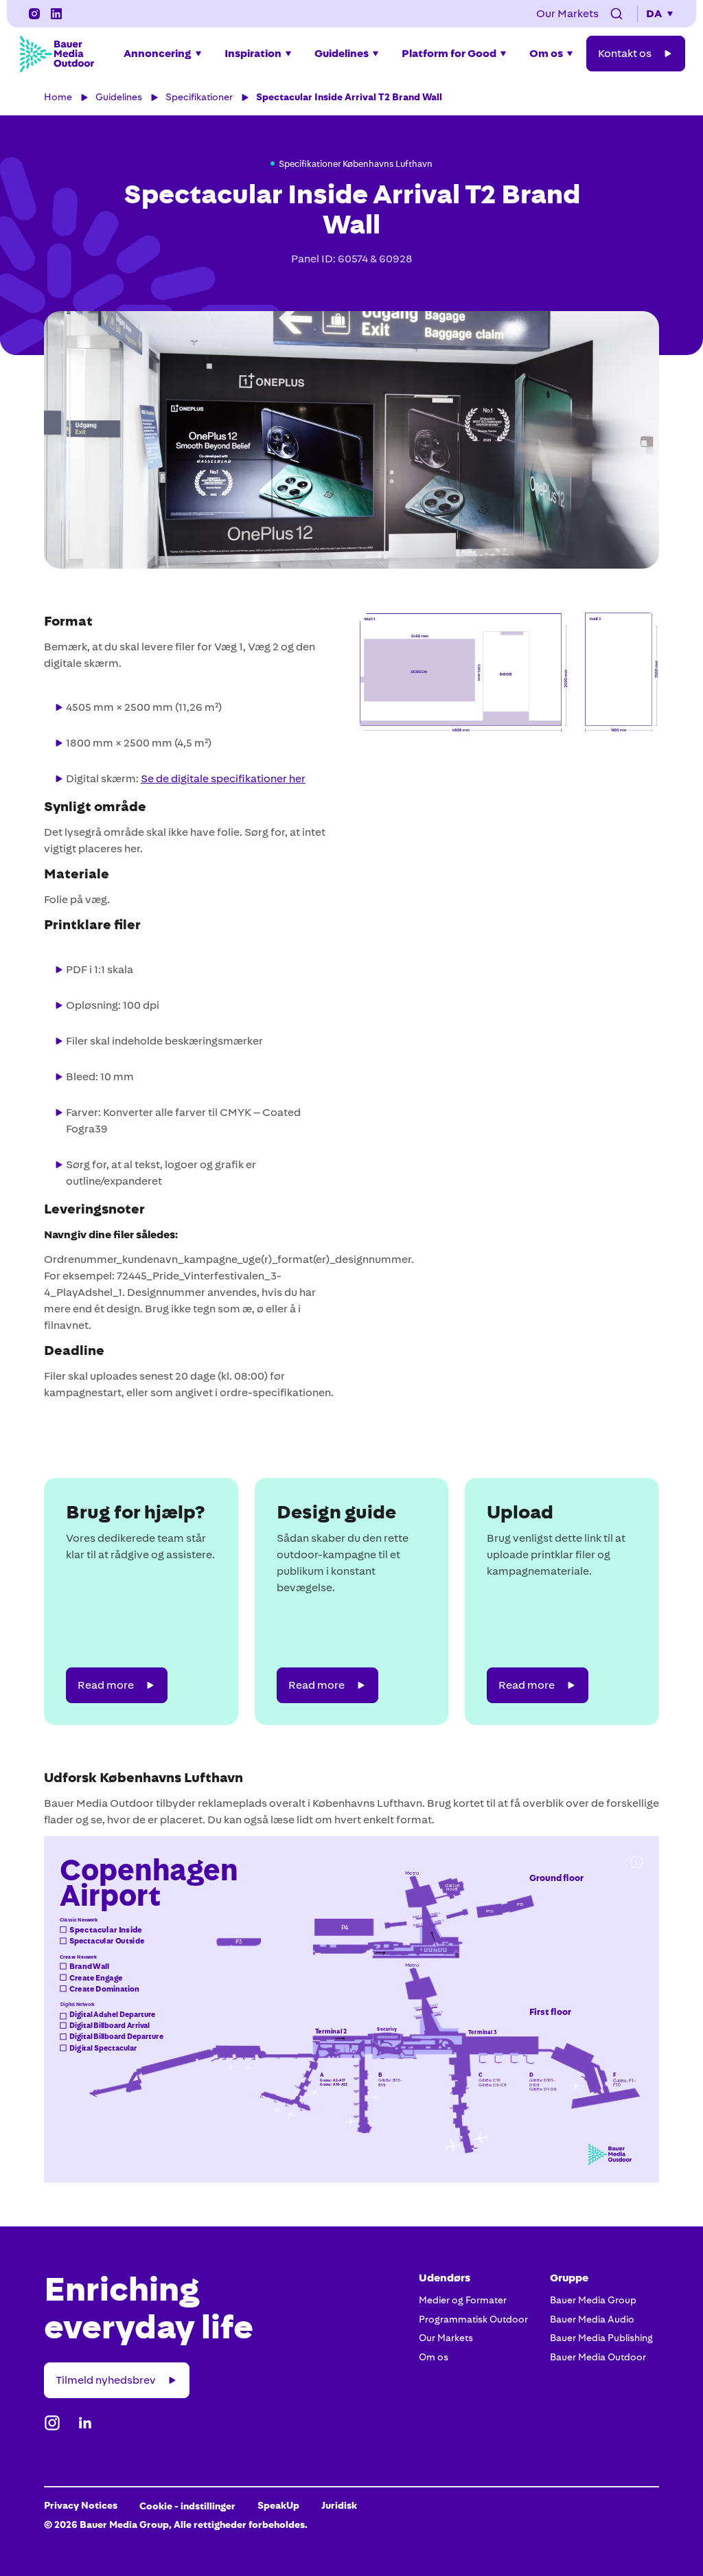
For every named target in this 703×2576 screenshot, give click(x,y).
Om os (434, 2357)
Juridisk (339, 2505)
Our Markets (446, 2338)
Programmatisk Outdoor (473, 2319)
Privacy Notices (81, 2505)
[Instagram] (34, 14)
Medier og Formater (463, 2300)
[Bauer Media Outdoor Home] (56, 54)
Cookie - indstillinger (187, 2506)
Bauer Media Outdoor (598, 2357)
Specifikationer (199, 97)
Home (58, 97)
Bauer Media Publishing (601, 2338)
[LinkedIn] (56, 14)
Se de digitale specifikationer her (223, 778)
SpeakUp (278, 2505)
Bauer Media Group (593, 2300)
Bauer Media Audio (592, 2319)
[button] (616, 14)
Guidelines (119, 97)
